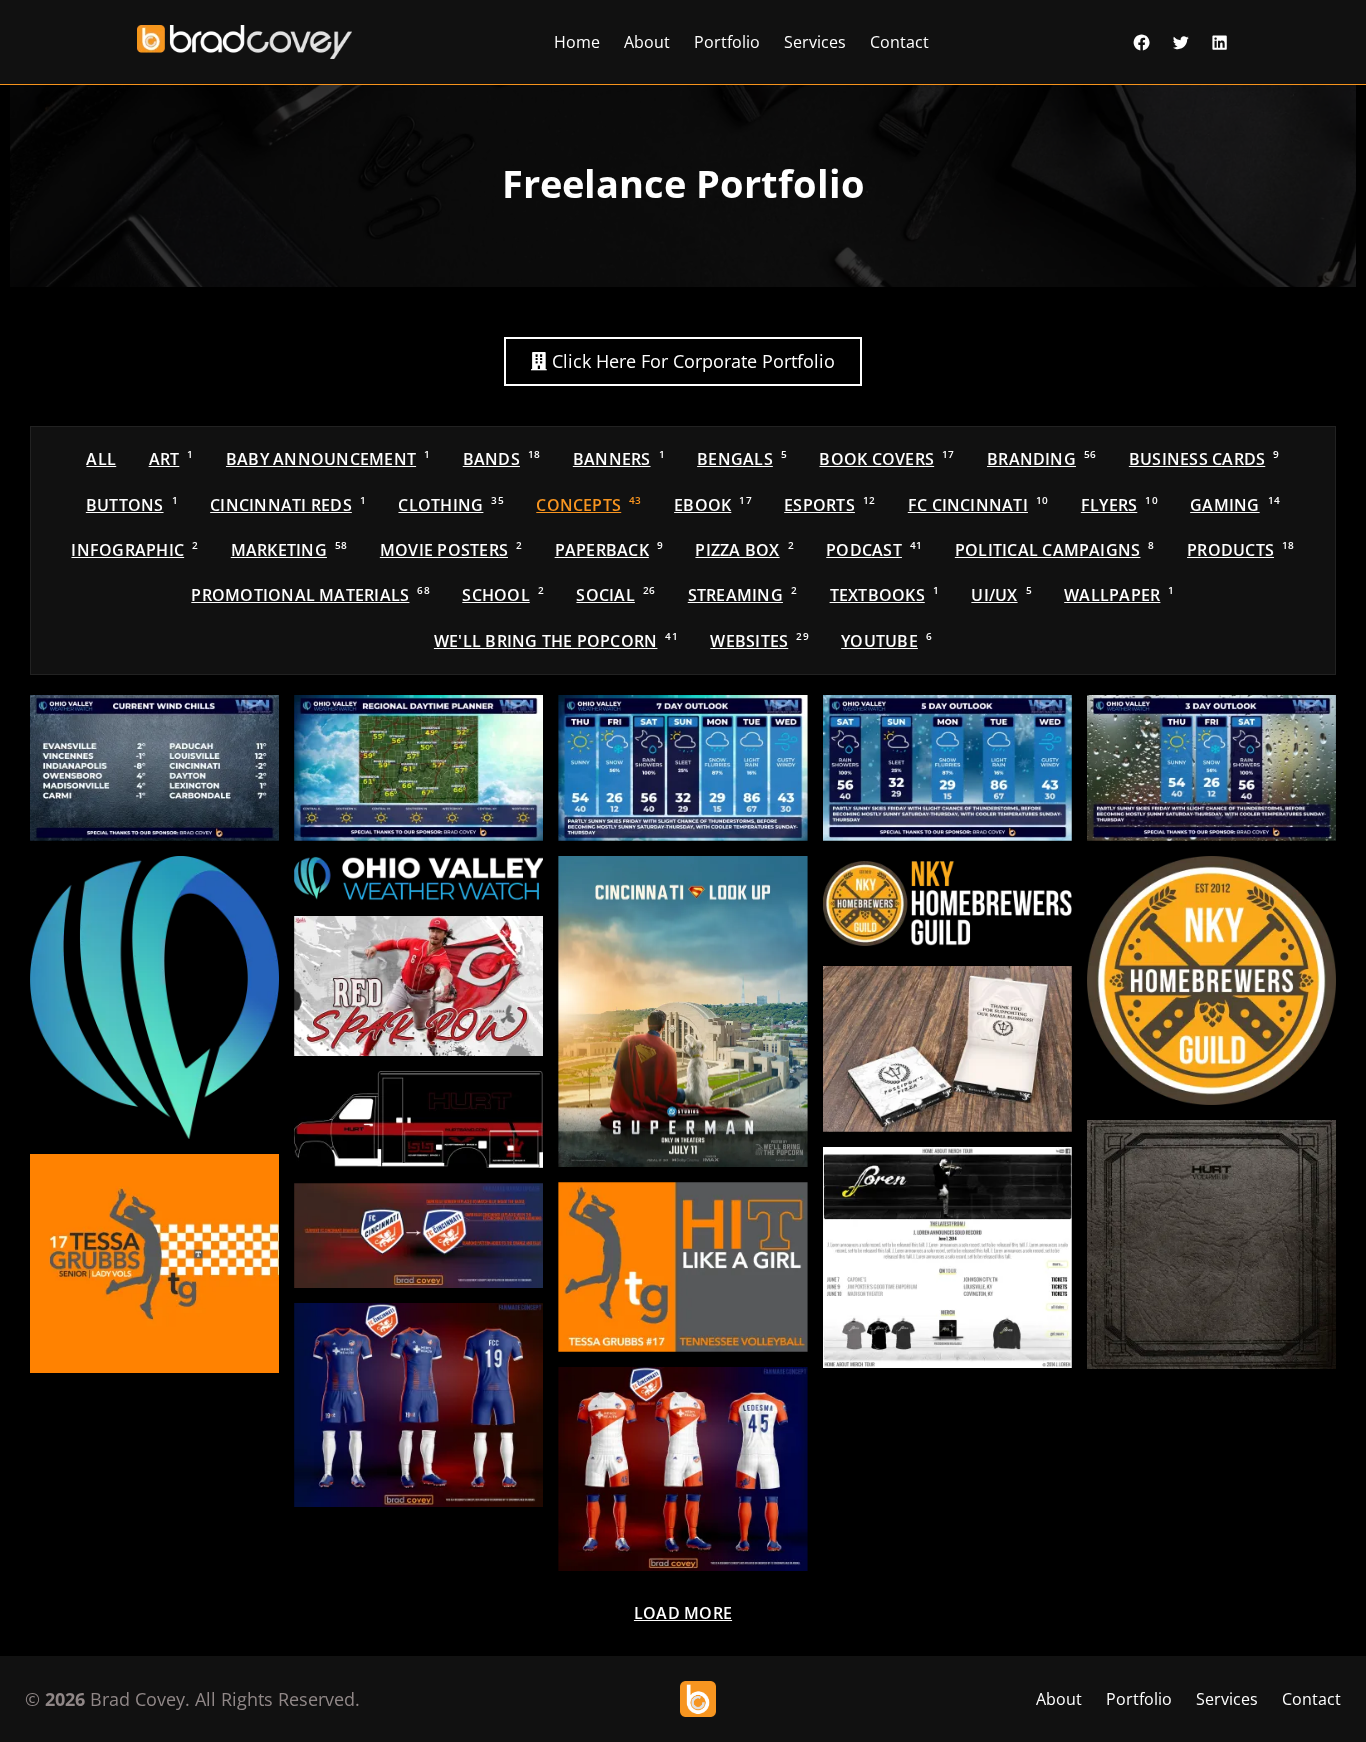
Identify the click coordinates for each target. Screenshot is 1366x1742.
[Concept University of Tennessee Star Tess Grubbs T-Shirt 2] (154, 1263)
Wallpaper (1119, 595)
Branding (1041, 459)
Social (615, 595)
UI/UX (1001, 595)
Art (171, 459)
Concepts (588, 505)
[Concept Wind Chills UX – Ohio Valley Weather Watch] (154, 768)
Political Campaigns (1055, 550)
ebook (713, 505)
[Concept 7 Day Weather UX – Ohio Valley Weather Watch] (682, 768)
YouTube (886, 641)
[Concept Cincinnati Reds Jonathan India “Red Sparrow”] (418, 986)
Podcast (874, 550)
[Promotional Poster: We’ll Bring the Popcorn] (682, 1011)
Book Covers (886, 459)
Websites (759, 641)
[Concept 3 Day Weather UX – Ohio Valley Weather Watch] (1211, 768)
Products (1240, 550)
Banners (619, 459)
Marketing (289, 550)
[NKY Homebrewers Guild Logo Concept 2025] (947, 903)
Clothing (450, 505)
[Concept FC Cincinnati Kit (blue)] (418, 1405)
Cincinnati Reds (288, 505)
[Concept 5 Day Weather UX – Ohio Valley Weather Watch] (947, 768)
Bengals (742, 459)
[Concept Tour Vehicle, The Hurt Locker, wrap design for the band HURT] (418, 1119)
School (503, 595)
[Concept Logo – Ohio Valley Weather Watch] (418, 878)
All (101, 459)
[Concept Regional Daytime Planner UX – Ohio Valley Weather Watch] (418, 768)
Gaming (1235, 505)
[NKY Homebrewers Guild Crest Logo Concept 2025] (1211, 980)
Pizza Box (744, 550)
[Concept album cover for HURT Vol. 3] (1211, 1244)
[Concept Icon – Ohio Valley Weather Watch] (154, 997)
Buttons (132, 505)
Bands (502, 459)
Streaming (742, 595)
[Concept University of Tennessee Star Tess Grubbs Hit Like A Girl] (682, 1266)
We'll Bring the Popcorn (556, 641)
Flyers (1119, 505)
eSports (829, 505)
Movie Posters (451, 550)
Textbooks (884, 595)
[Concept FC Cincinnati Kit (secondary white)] (682, 1469)
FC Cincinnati (978, 505)
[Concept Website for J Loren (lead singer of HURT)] (947, 1258)
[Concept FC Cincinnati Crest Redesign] (418, 1235)
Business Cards (1204, 459)
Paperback (609, 550)
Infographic (134, 550)
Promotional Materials (310, 595)
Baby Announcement (328, 459)
